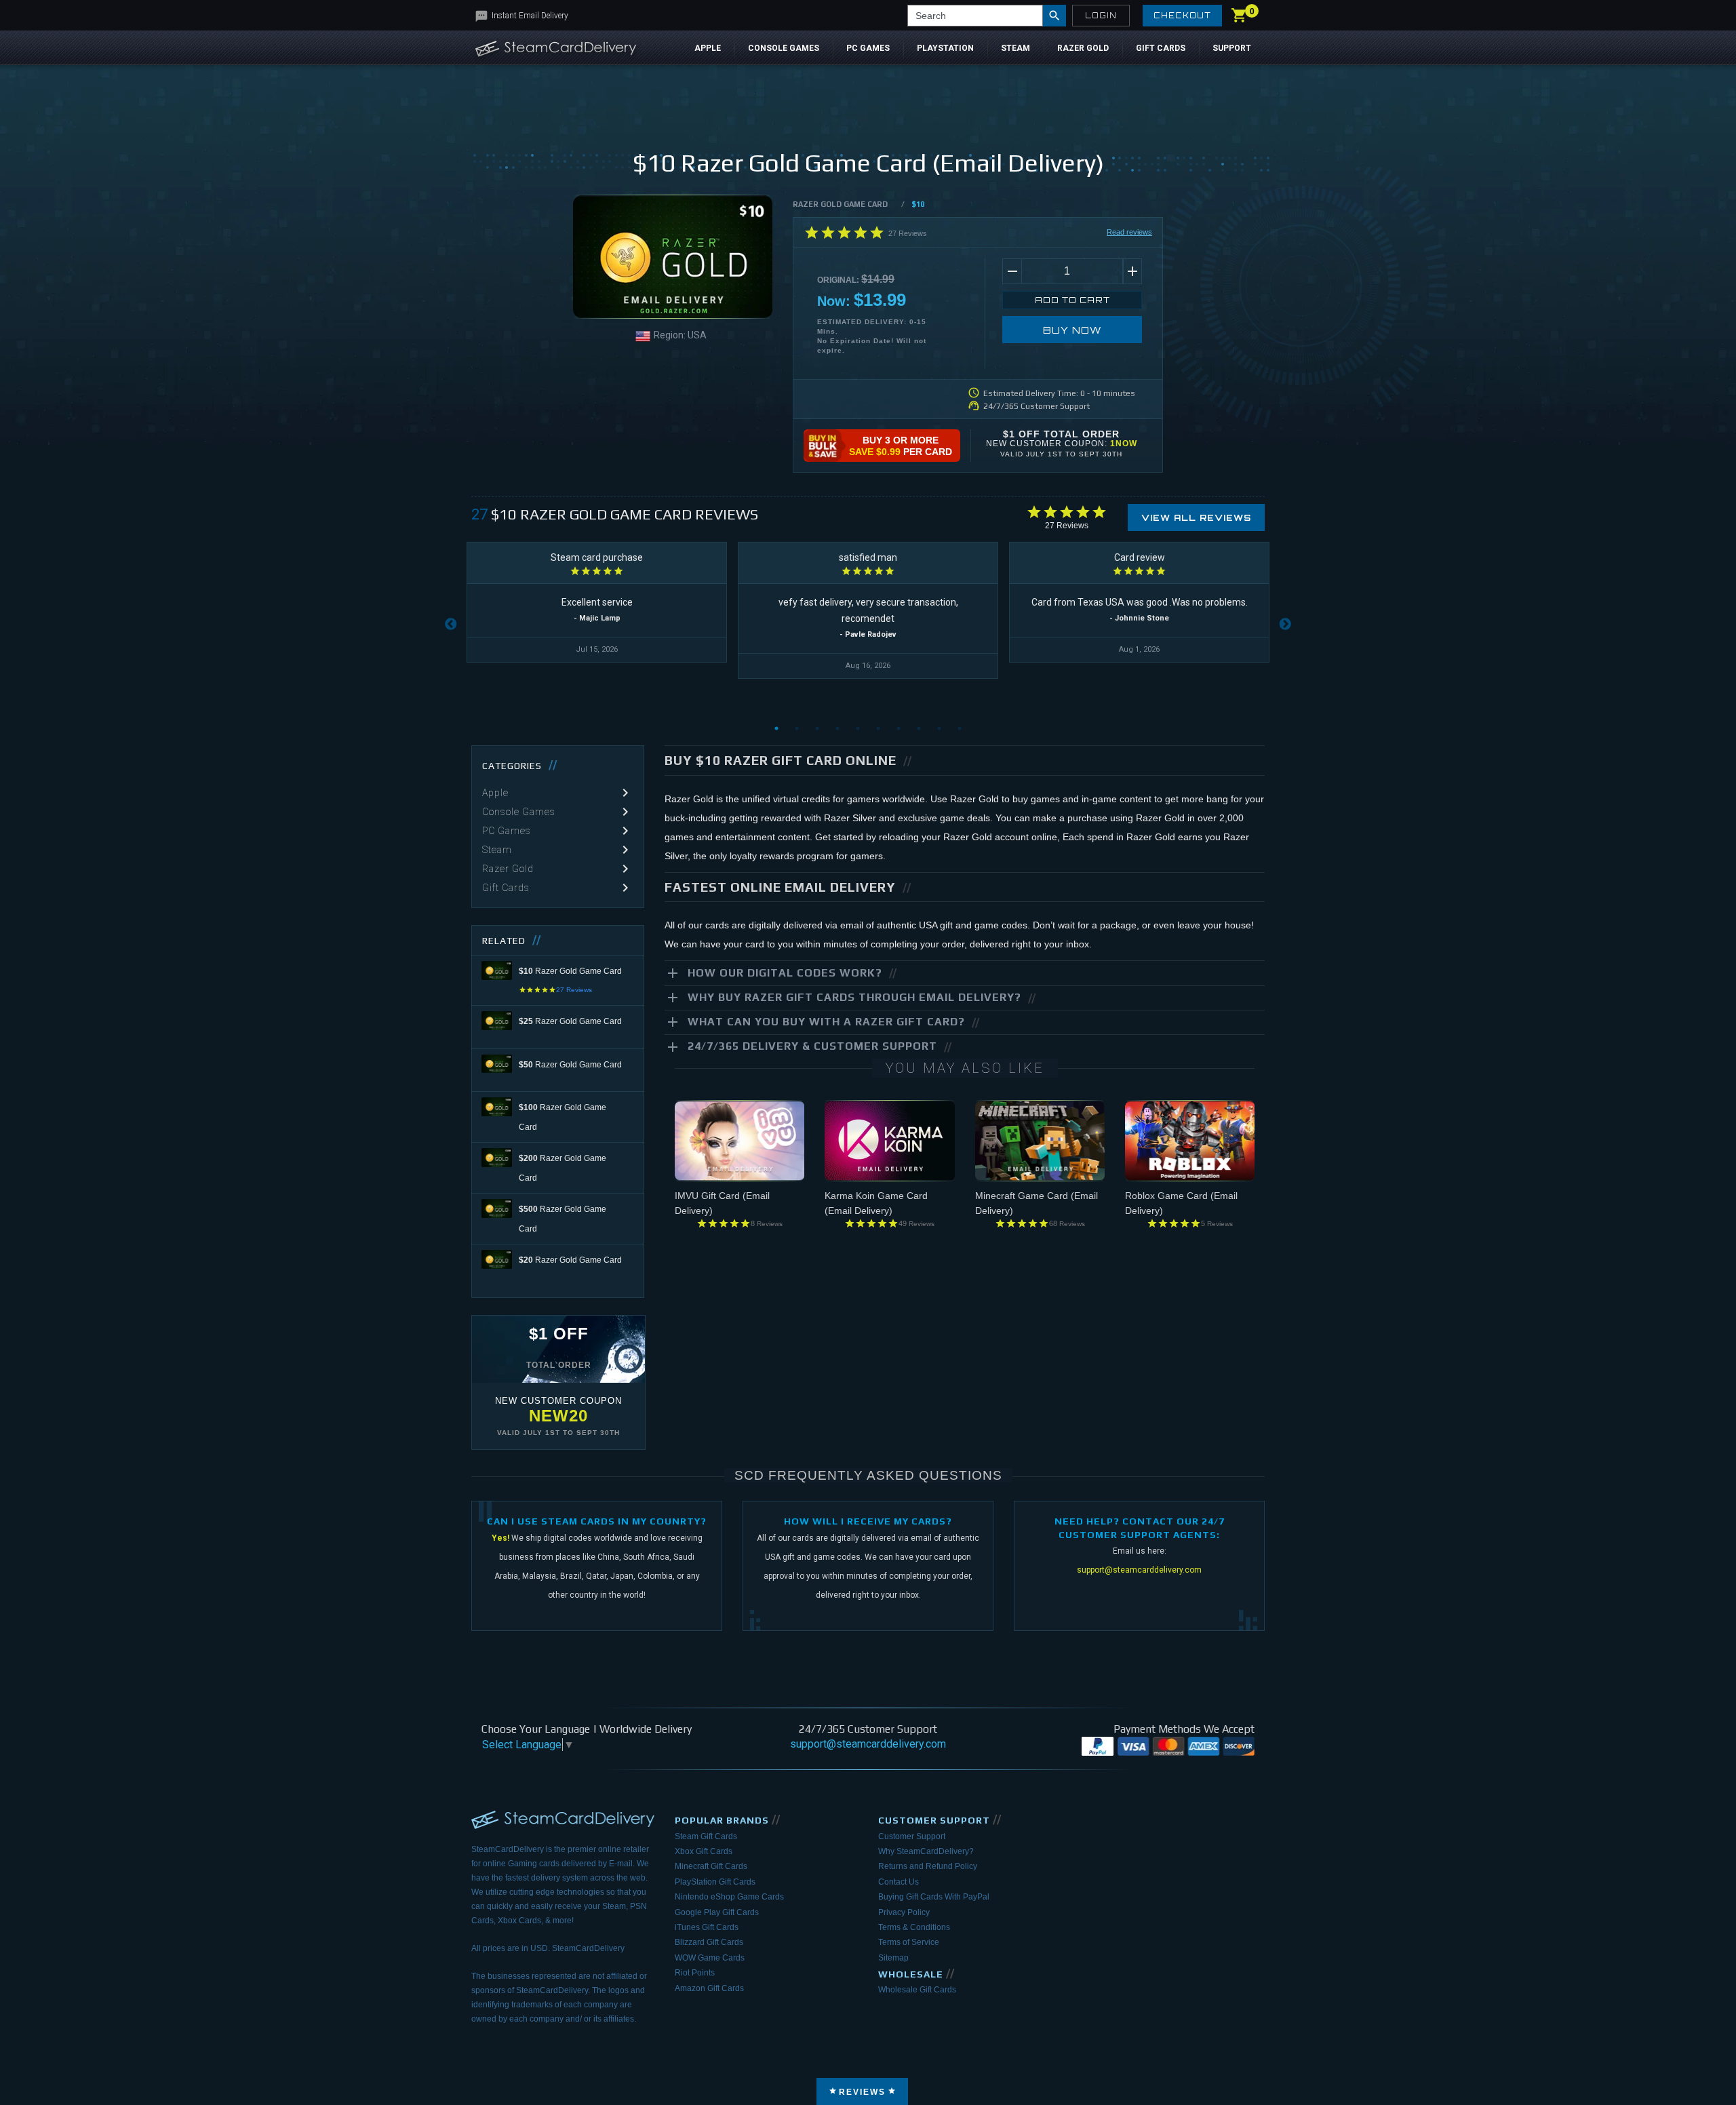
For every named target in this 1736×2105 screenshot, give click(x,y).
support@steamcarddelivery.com (1139, 1570)
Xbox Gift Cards (704, 1851)
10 (960, 728)
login (1101, 16)
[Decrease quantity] (1012, 271)
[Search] (1054, 16)
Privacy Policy (904, 1912)
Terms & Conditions (914, 1927)
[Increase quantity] (1132, 271)
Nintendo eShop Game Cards (729, 1897)
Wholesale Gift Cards (917, 1990)
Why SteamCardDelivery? (926, 1851)
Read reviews (1129, 232)
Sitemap (893, 1958)
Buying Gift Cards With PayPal (934, 1897)
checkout (1182, 16)
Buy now (1072, 330)
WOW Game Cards (710, 1958)
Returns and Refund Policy (928, 1866)
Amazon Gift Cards (709, 1988)
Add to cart (1072, 300)
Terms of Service (909, 1942)
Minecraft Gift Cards (711, 1866)
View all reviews (1196, 518)
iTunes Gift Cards (707, 1927)
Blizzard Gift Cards (709, 1942)
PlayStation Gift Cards (715, 1882)
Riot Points (695, 1973)
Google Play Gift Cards (717, 1912)
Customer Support (912, 1836)
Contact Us (899, 1882)
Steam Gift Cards (706, 1836)
